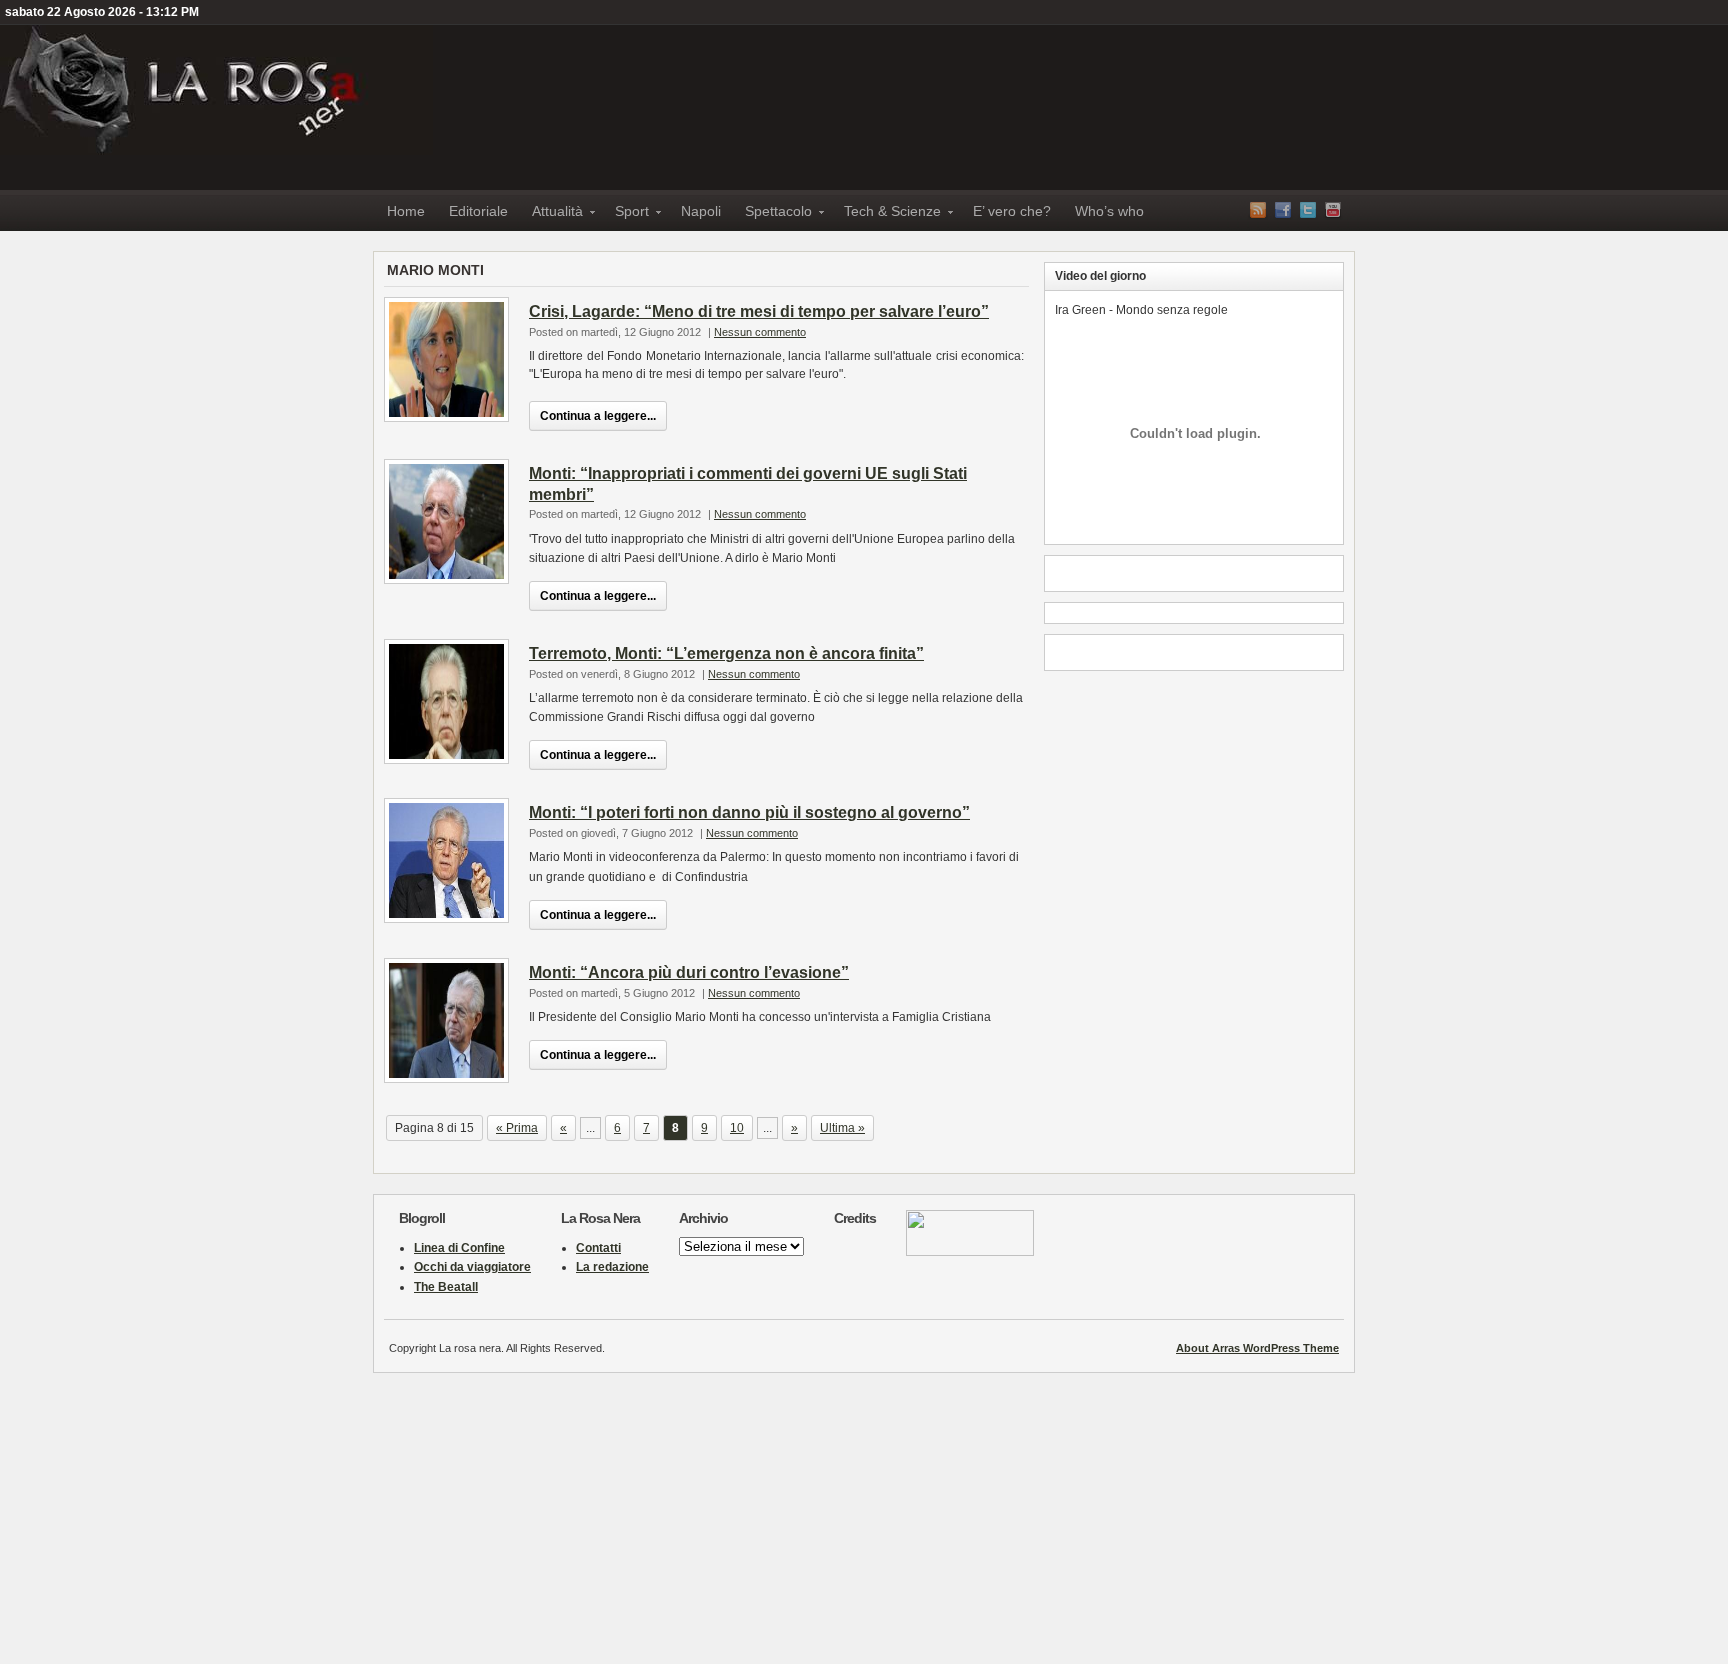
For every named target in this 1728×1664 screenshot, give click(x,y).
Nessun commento (760, 332)
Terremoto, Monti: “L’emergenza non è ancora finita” (726, 653)
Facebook (1283, 210)
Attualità (551, 214)
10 (737, 1128)
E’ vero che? (1012, 211)
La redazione (612, 1267)
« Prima (517, 1128)
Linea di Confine (459, 1248)
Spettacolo (772, 214)
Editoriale (478, 211)
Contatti (598, 1248)
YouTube (1333, 210)
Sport (626, 214)
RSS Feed (1258, 210)
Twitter (1308, 210)
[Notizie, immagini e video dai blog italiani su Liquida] (970, 1252)
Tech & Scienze (886, 214)
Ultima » (842, 1128)
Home (406, 211)
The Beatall (446, 1287)
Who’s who (1109, 211)
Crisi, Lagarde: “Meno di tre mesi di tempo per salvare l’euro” (759, 311)
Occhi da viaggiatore (472, 1267)
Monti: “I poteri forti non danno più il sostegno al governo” (749, 812)
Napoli (701, 211)
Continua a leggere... (598, 416)
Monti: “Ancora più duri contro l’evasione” (689, 972)
